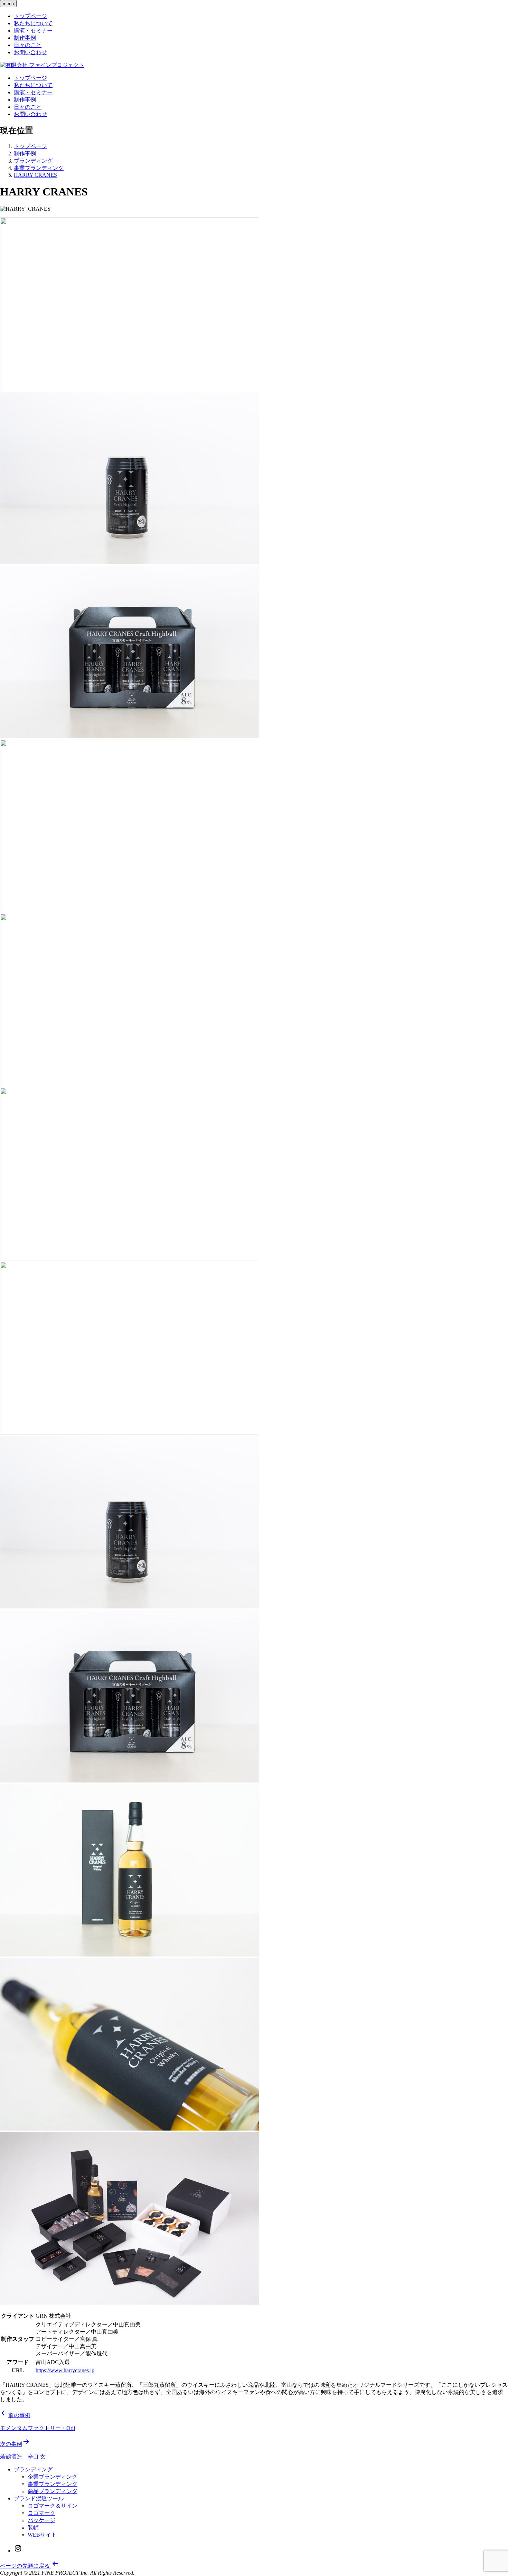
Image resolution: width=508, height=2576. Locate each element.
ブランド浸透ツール (39, 2498)
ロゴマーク (41, 2513)
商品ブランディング (53, 2491)
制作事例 (25, 38)
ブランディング (33, 2469)
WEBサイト (42, 2535)
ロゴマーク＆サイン (53, 2506)
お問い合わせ (30, 52)
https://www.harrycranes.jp (65, 2370)
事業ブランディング (53, 2484)
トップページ (30, 16)
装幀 (33, 2527)
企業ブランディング (53, 2477)
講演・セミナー (33, 31)
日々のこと (28, 45)
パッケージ (41, 2520)
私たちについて (33, 23)
